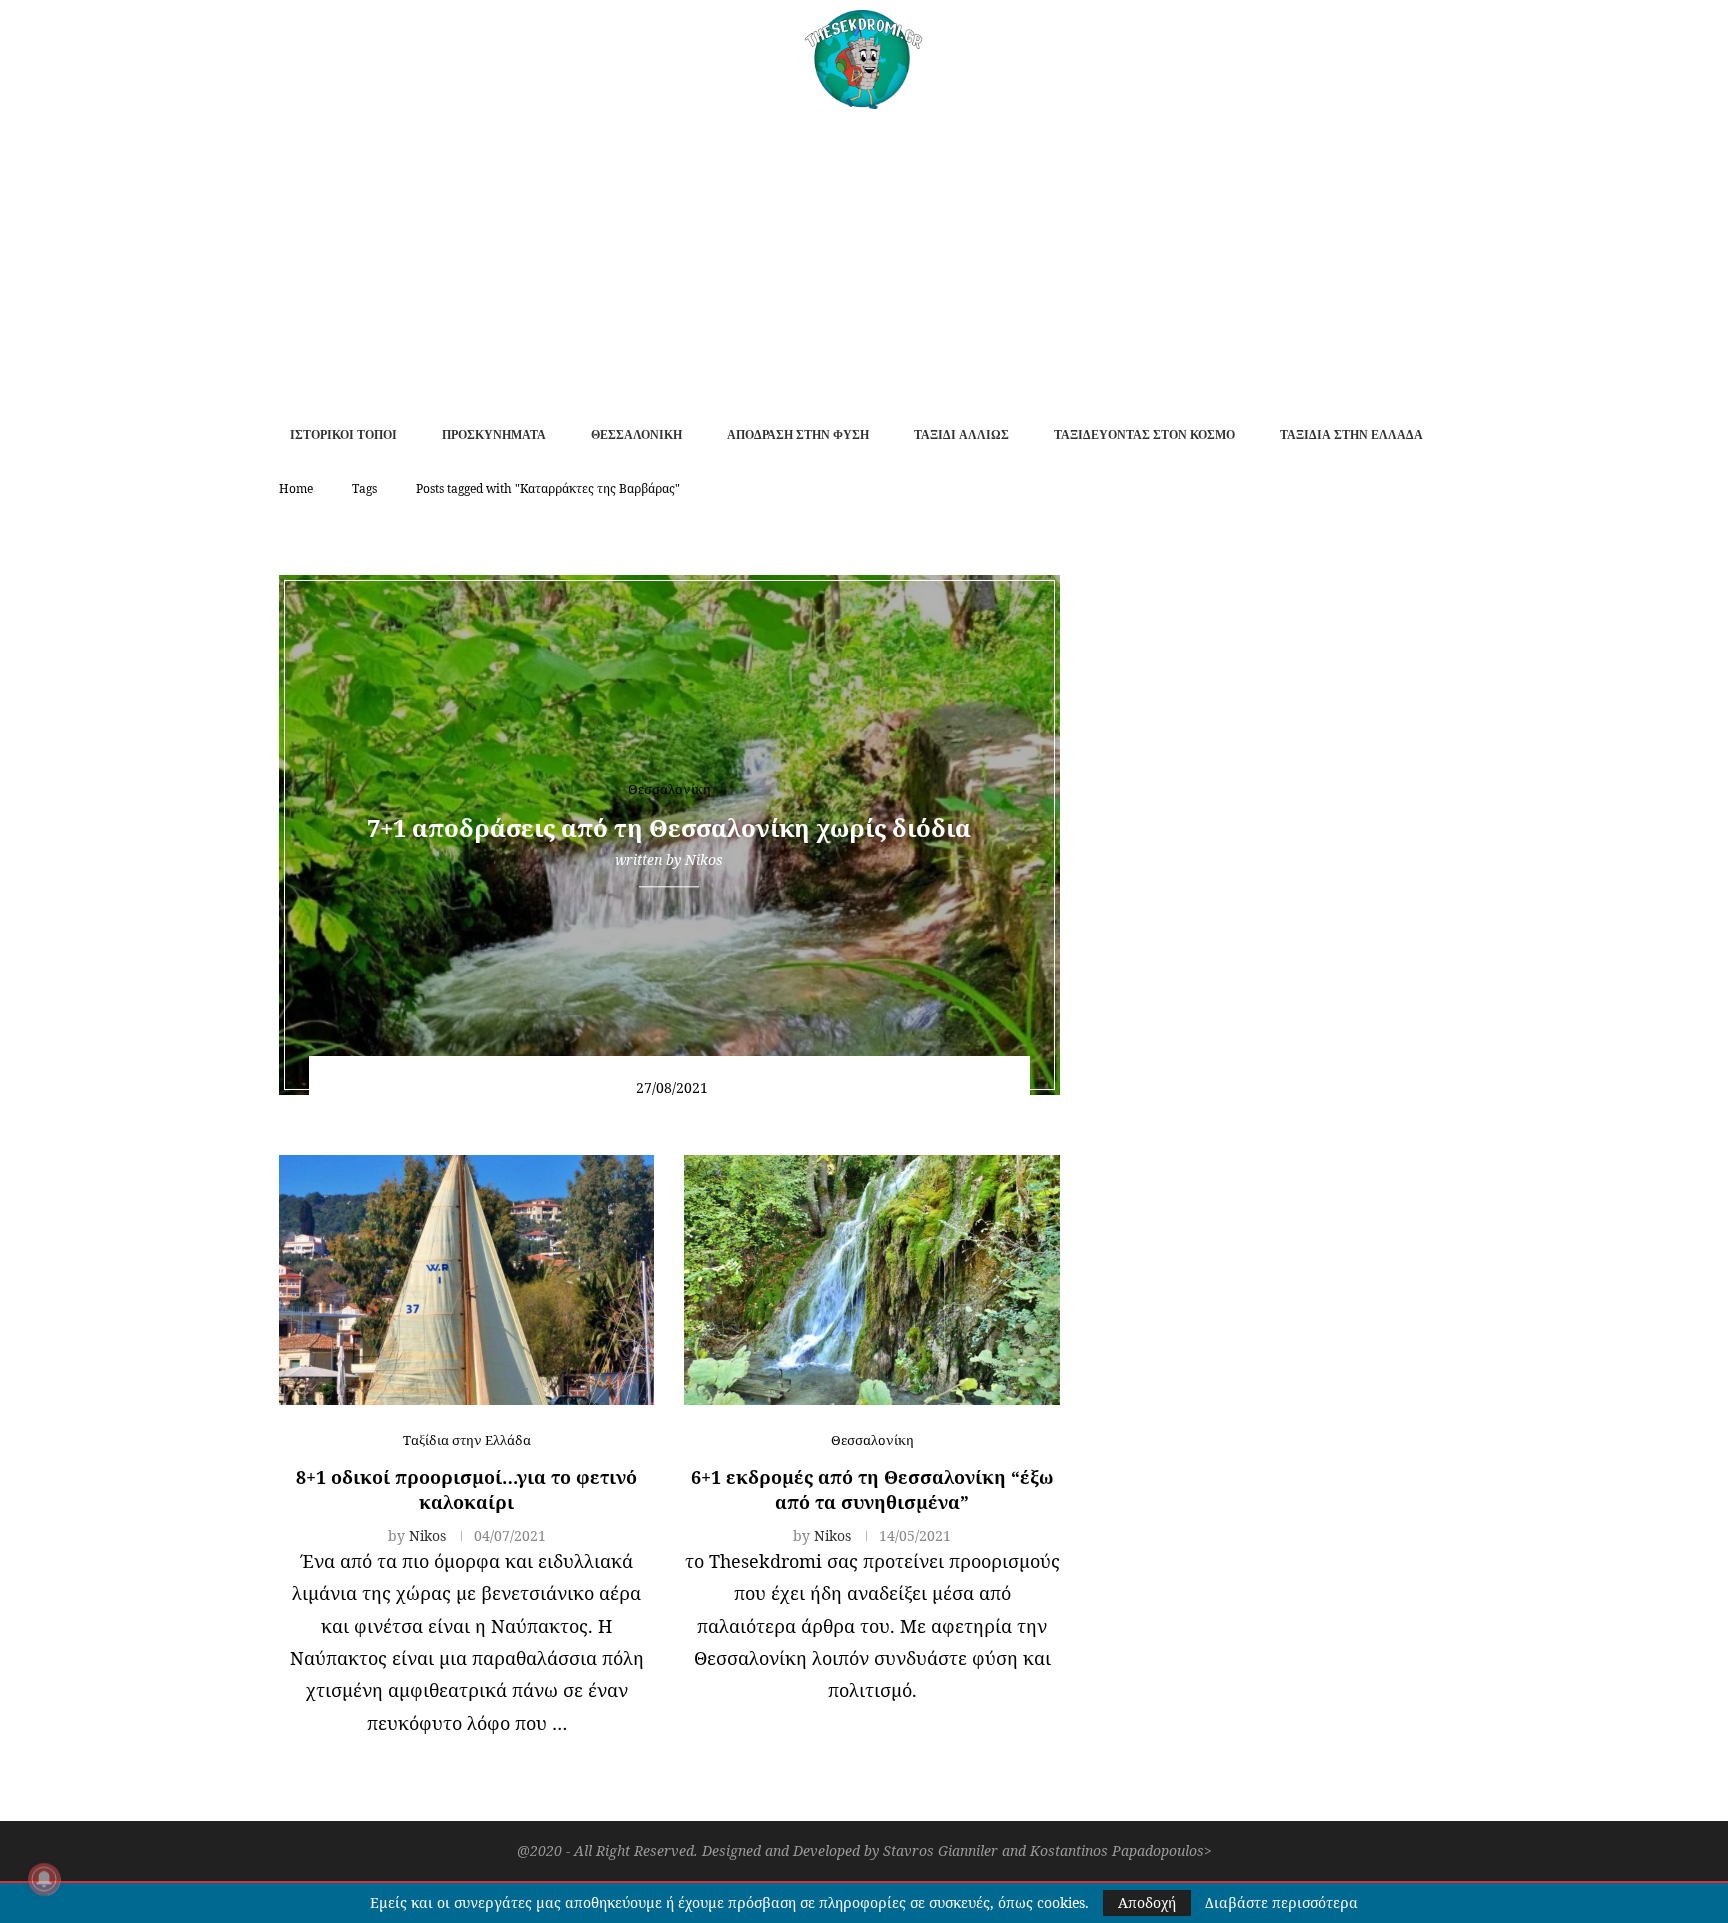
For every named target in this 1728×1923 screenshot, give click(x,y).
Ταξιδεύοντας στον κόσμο (1144, 435)
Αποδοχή (1147, 1902)
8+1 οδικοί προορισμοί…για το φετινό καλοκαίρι (466, 1489)
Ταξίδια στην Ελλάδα (1351, 435)
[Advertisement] (864, 259)
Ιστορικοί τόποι (343, 435)
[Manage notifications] (44, 1879)
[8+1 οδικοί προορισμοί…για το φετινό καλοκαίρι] (466, 1280)
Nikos (704, 859)
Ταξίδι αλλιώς (961, 435)
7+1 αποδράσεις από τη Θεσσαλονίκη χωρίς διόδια (669, 827)
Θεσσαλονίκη (636, 435)
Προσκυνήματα (494, 435)
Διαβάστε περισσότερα (1281, 1903)
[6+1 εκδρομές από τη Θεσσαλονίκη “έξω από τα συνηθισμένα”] (871, 1280)
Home (296, 488)
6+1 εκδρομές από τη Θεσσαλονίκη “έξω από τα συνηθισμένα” (872, 1489)
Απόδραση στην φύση (798, 435)
